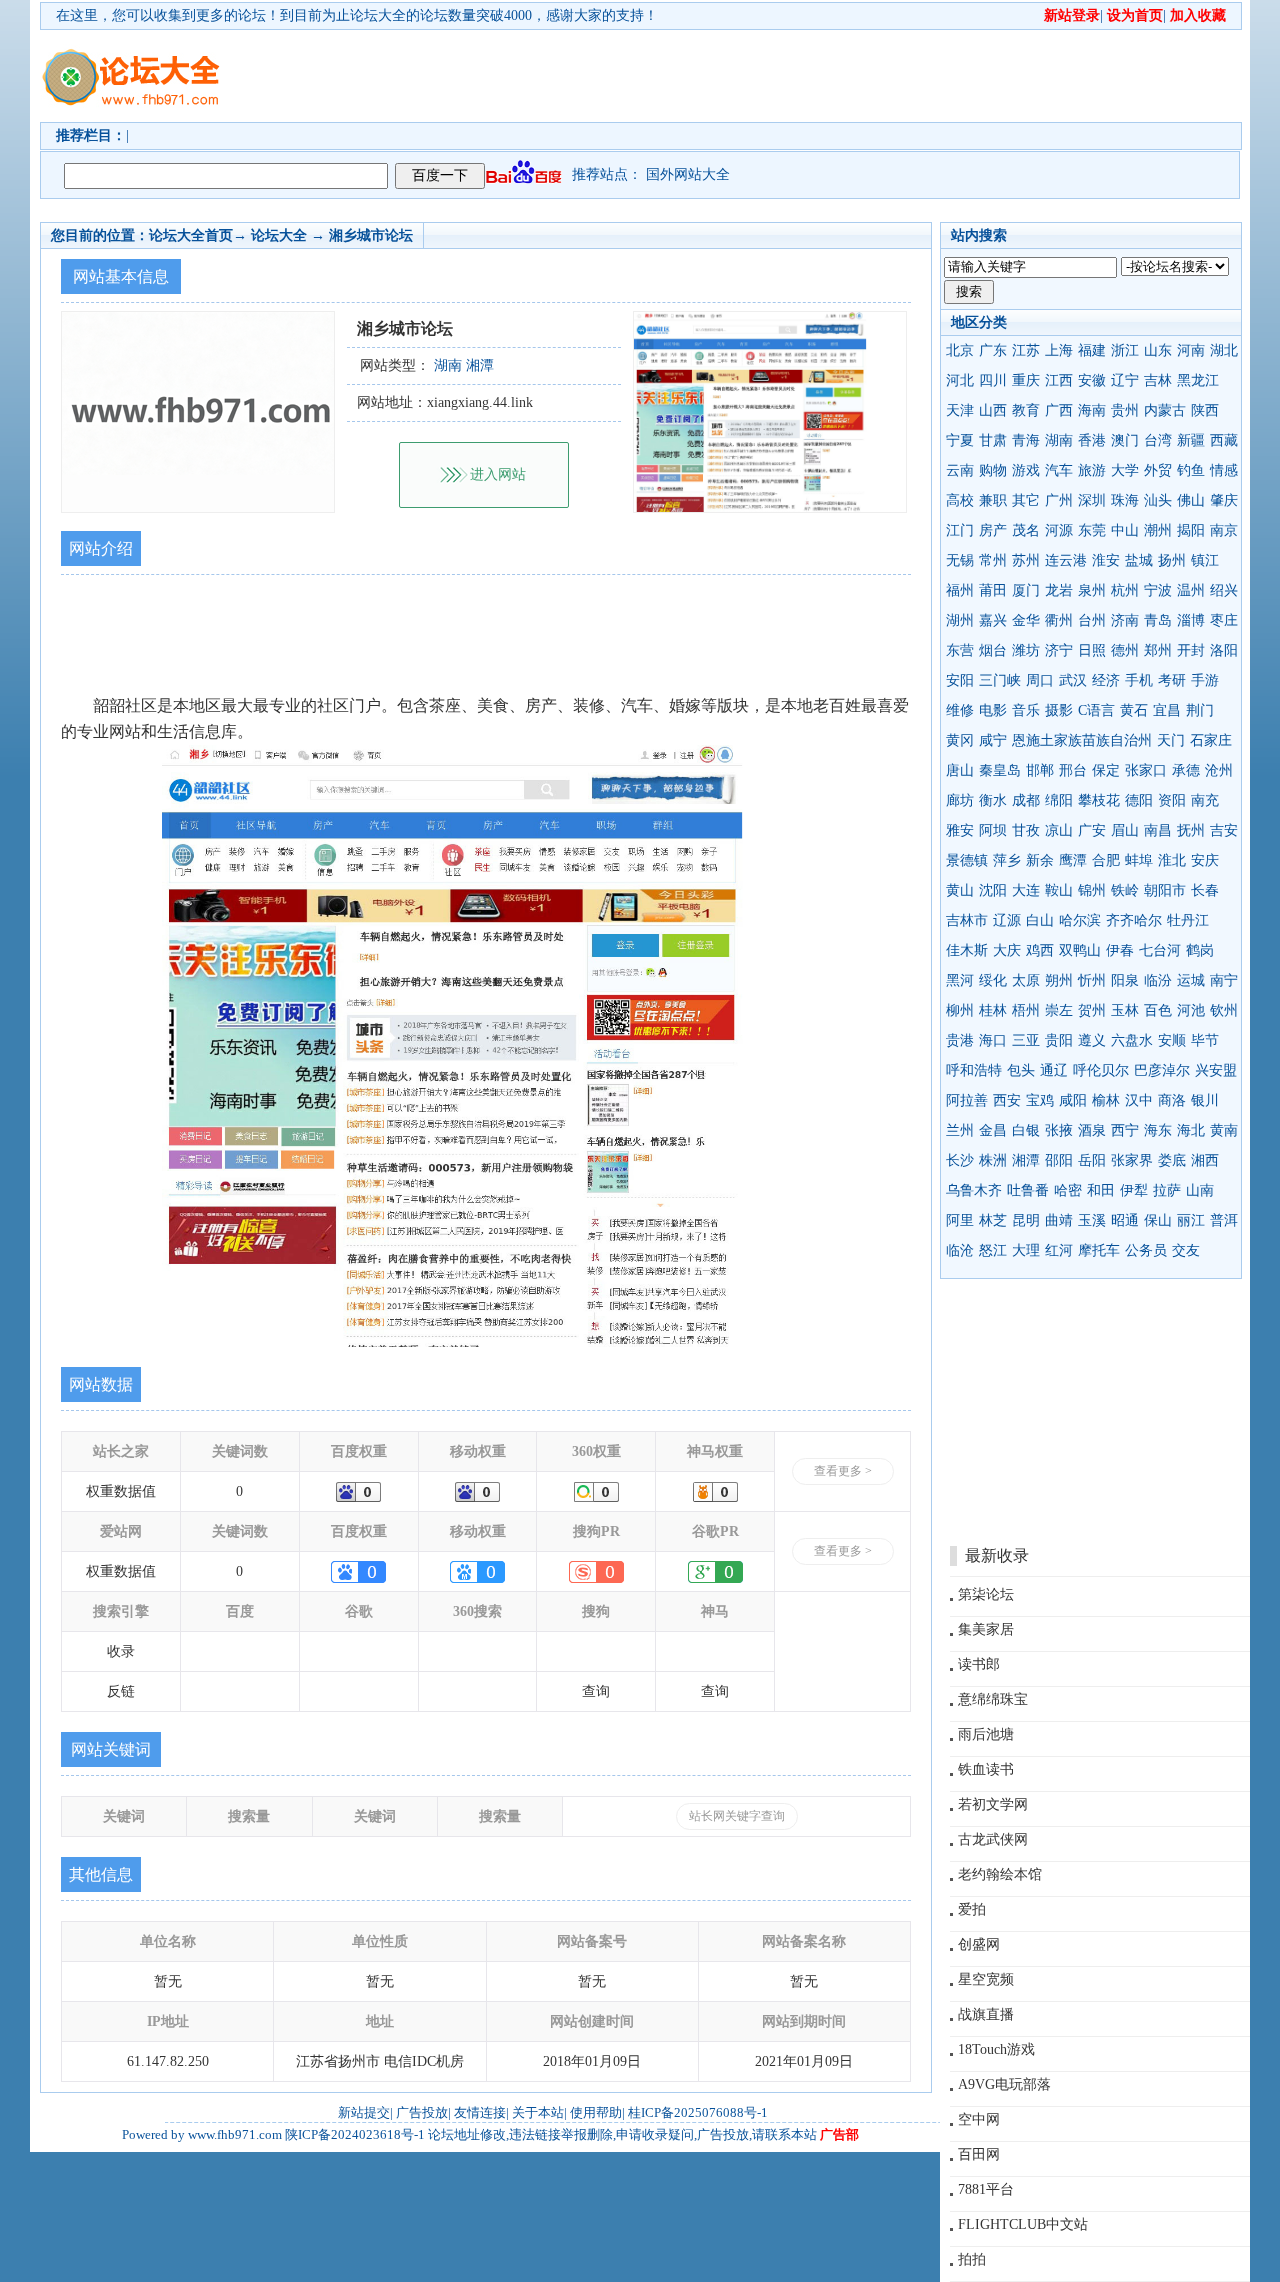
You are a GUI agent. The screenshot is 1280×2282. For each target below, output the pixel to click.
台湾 (1158, 440)
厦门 (1026, 590)
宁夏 (960, 440)
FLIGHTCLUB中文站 (1023, 2224)
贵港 (960, 1040)
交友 (1186, 1250)
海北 (1191, 1130)
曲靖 (1059, 1220)
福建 (1092, 350)
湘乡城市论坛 (371, 235)
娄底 (1172, 1160)
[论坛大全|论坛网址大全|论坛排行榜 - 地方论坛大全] (130, 61)
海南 (1092, 410)
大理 (1026, 1250)
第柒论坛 (986, 1594)
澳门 (1125, 440)
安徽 (1092, 380)
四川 (993, 380)
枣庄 (1224, 620)
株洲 (993, 1160)
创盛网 (979, 1944)
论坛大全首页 (191, 235)
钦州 (1224, 1010)
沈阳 (993, 890)
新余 (1040, 860)
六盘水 (1132, 1040)
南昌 (1158, 830)
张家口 (1146, 770)
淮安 (1106, 560)
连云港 (1066, 560)
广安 (1092, 830)
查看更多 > (843, 1471)
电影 (993, 710)
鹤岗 (1200, 950)
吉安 (1224, 830)
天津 (960, 410)
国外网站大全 (688, 174)
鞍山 (1059, 890)
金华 (1026, 620)
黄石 (1134, 710)
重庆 (1026, 380)
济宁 (1059, 650)
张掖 (1059, 1130)
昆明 (1026, 1220)
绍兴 (1224, 590)
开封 (1191, 650)
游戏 (1026, 470)
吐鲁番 (1028, 1190)
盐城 (1139, 560)
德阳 (1139, 800)
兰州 (960, 1130)
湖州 (960, 620)
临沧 (960, 1250)
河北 (960, 380)
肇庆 (1224, 500)
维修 (960, 710)
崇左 (1059, 1010)
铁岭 (1125, 890)
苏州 (1026, 560)
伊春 (1120, 950)
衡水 (993, 800)
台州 (1092, 620)
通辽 (1054, 1070)
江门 (960, 530)
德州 (1125, 650)
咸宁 (993, 740)
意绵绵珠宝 (993, 1699)
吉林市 (967, 920)
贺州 (1092, 1010)
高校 (960, 500)
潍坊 (1026, 650)
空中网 (979, 2119)
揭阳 (1191, 530)
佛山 (1191, 500)
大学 (1125, 470)
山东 (1158, 350)
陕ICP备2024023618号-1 (355, 2134)
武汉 (1073, 680)
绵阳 (1059, 800)
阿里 (960, 1220)
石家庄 (1211, 740)
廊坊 (960, 800)
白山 (1040, 920)
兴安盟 (1216, 1070)
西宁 (1125, 1130)
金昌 (993, 1130)
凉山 (1059, 830)
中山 (1125, 530)
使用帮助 (596, 2112)
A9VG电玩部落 (1004, 2084)
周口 (1040, 680)
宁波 (1158, 590)
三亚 (1026, 1040)
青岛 (1158, 620)
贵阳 (1059, 1040)
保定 (1106, 770)
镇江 (1205, 560)
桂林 (993, 1010)
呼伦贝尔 (1101, 1070)
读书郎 (979, 1664)
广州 (1059, 500)
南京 (1224, 530)
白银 (1026, 1130)
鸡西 (1040, 950)
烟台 (993, 650)
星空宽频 (986, 1979)
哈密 (1068, 1190)
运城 (1191, 980)
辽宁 (1125, 380)
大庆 (1007, 950)
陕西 (1205, 410)
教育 (1026, 410)
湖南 (1059, 440)
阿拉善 (967, 1100)
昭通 (1125, 1220)
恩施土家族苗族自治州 (1082, 740)
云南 (960, 470)
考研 (1172, 680)
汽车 (1059, 470)
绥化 (993, 980)
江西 (1059, 380)
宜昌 (1167, 710)
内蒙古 (1165, 410)
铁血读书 (986, 1769)
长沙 (960, 1160)
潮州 (1158, 530)
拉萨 (1167, 1190)
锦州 (1092, 890)
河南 (1191, 350)
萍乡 (1007, 860)
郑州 (1158, 650)
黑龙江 (1198, 380)
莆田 (993, 590)
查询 (596, 1691)
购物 (993, 470)
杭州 (1125, 590)
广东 (993, 350)
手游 (1205, 680)
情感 (1224, 470)
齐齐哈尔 (1134, 920)
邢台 (1073, 770)
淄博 (1191, 620)
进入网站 (498, 474)
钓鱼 (1191, 470)
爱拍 (972, 1909)
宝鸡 (1040, 1100)
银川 (1205, 1100)
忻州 (1092, 980)
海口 (993, 1040)
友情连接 (480, 2112)
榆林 (1106, 1100)
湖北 (1224, 350)
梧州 (1026, 1010)
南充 (1205, 800)
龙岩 (1059, 590)
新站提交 (364, 2112)
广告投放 (422, 2112)
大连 (1026, 890)
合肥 (1106, 860)
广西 (1059, 410)
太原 (1026, 980)
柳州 (960, 1010)
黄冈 (960, 740)
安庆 (1205, 860)
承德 (1186, 770)
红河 (1059, 1250)
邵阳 (1059, 1160)
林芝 (993, 1220)
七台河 (1160, 950)
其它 (1026, 500)
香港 (1092, 440)
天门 (1171, 740)
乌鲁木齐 (974, 1190)
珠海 (1125, 500)
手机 (1139, 680)
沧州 (1219, 770)
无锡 (960, 560)
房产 (993, 530)
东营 (960, 650)
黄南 (1224, 1130)
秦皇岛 (1000, 770)
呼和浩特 (974, 1070)
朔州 (1059, 980)
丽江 (1191, 1220)
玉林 (1125, 1010)
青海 (1026, 440)
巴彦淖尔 (1162, 1070)
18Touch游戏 (996, 2049)
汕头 (1158, 500)
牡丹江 (1188, 920)
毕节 (1205, 1040)
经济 (1106, 680)
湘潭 (1026, 1160)
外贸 (1158, 470)
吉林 (1158, 380)
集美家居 (986, 1629)
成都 (1026, 800)
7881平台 (986, 2189)
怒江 (993, 1250)
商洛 (1172, 1100)
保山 (1158, 1220)
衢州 (1059, 620)
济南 (1125, 620)
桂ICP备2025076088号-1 (698, 2112)
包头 (1021, 1070)
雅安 (960, 830)
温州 (1191, 590)
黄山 (960, 890)
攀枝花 (1099, 800)
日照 (1092, 650)
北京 (960, 350)
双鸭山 (1080, 950)
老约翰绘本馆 (1000, 1874)
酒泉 (1092, 1130)
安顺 (1172, 1040)
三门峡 (1000, 680)
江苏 (1026, 350)
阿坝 (993, 830)
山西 (993, 410)
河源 (1059, 530)
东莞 (1092, 530)
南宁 (1224, 980)
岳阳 (1092, 1160)
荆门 (1200, 710)
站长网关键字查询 (737, 1816)
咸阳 (1073, 1100)
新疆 (1191, 440)
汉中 (1139, 1100)
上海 (1059, 350)
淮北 (1172, 860)
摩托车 (1099, 1250)
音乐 (1026, 710)
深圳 (1092, 500)
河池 (1191, 1010)
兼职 (993, 500)
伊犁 (1134, 1190)
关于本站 (538, 2112)
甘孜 (1026, 830)
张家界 (1132, 1160)
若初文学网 (993, 1804)
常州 (993, 560)
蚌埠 (1139, 860)
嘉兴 (993, 620)
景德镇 (967, 860)
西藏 (1224, 440)
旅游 (1092, 470)
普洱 (1224, 1220)
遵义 (1092, 1040)
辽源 (1007, 920)
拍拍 (972, 2259)
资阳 (1172, 800)
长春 (1205, 890)
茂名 (1026, 530)
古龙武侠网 (993, 1839)
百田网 (979, 2154)
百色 (1158, 1010)
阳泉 (1125, 980)
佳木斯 (967, 950)
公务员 (1146, 1250)
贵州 (1125, 410)
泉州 (1092, 590)
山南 (1200, 1190)
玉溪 (1092, 1220)
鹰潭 (1073, 860)
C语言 (1096, 710)
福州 (960, 590)
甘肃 (993, 440)
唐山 (960, 770)
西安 (1007, 1100)
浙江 (1125, 350)
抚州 (1191, 830)
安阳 (960, 680)
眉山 (1125, 830)
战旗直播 (986, 2014)
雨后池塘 (986, 1734)
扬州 (1172, 560)
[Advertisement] (755, 76)
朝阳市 (1165, 890)
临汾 (1158, 980)
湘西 (1205, 1160)
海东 (1158, 1130)
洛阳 (1224, 650)
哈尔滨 (1080, 920)
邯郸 (1040, 770)
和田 (1101, 1190)
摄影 (1059, 710)
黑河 (960, 980)
